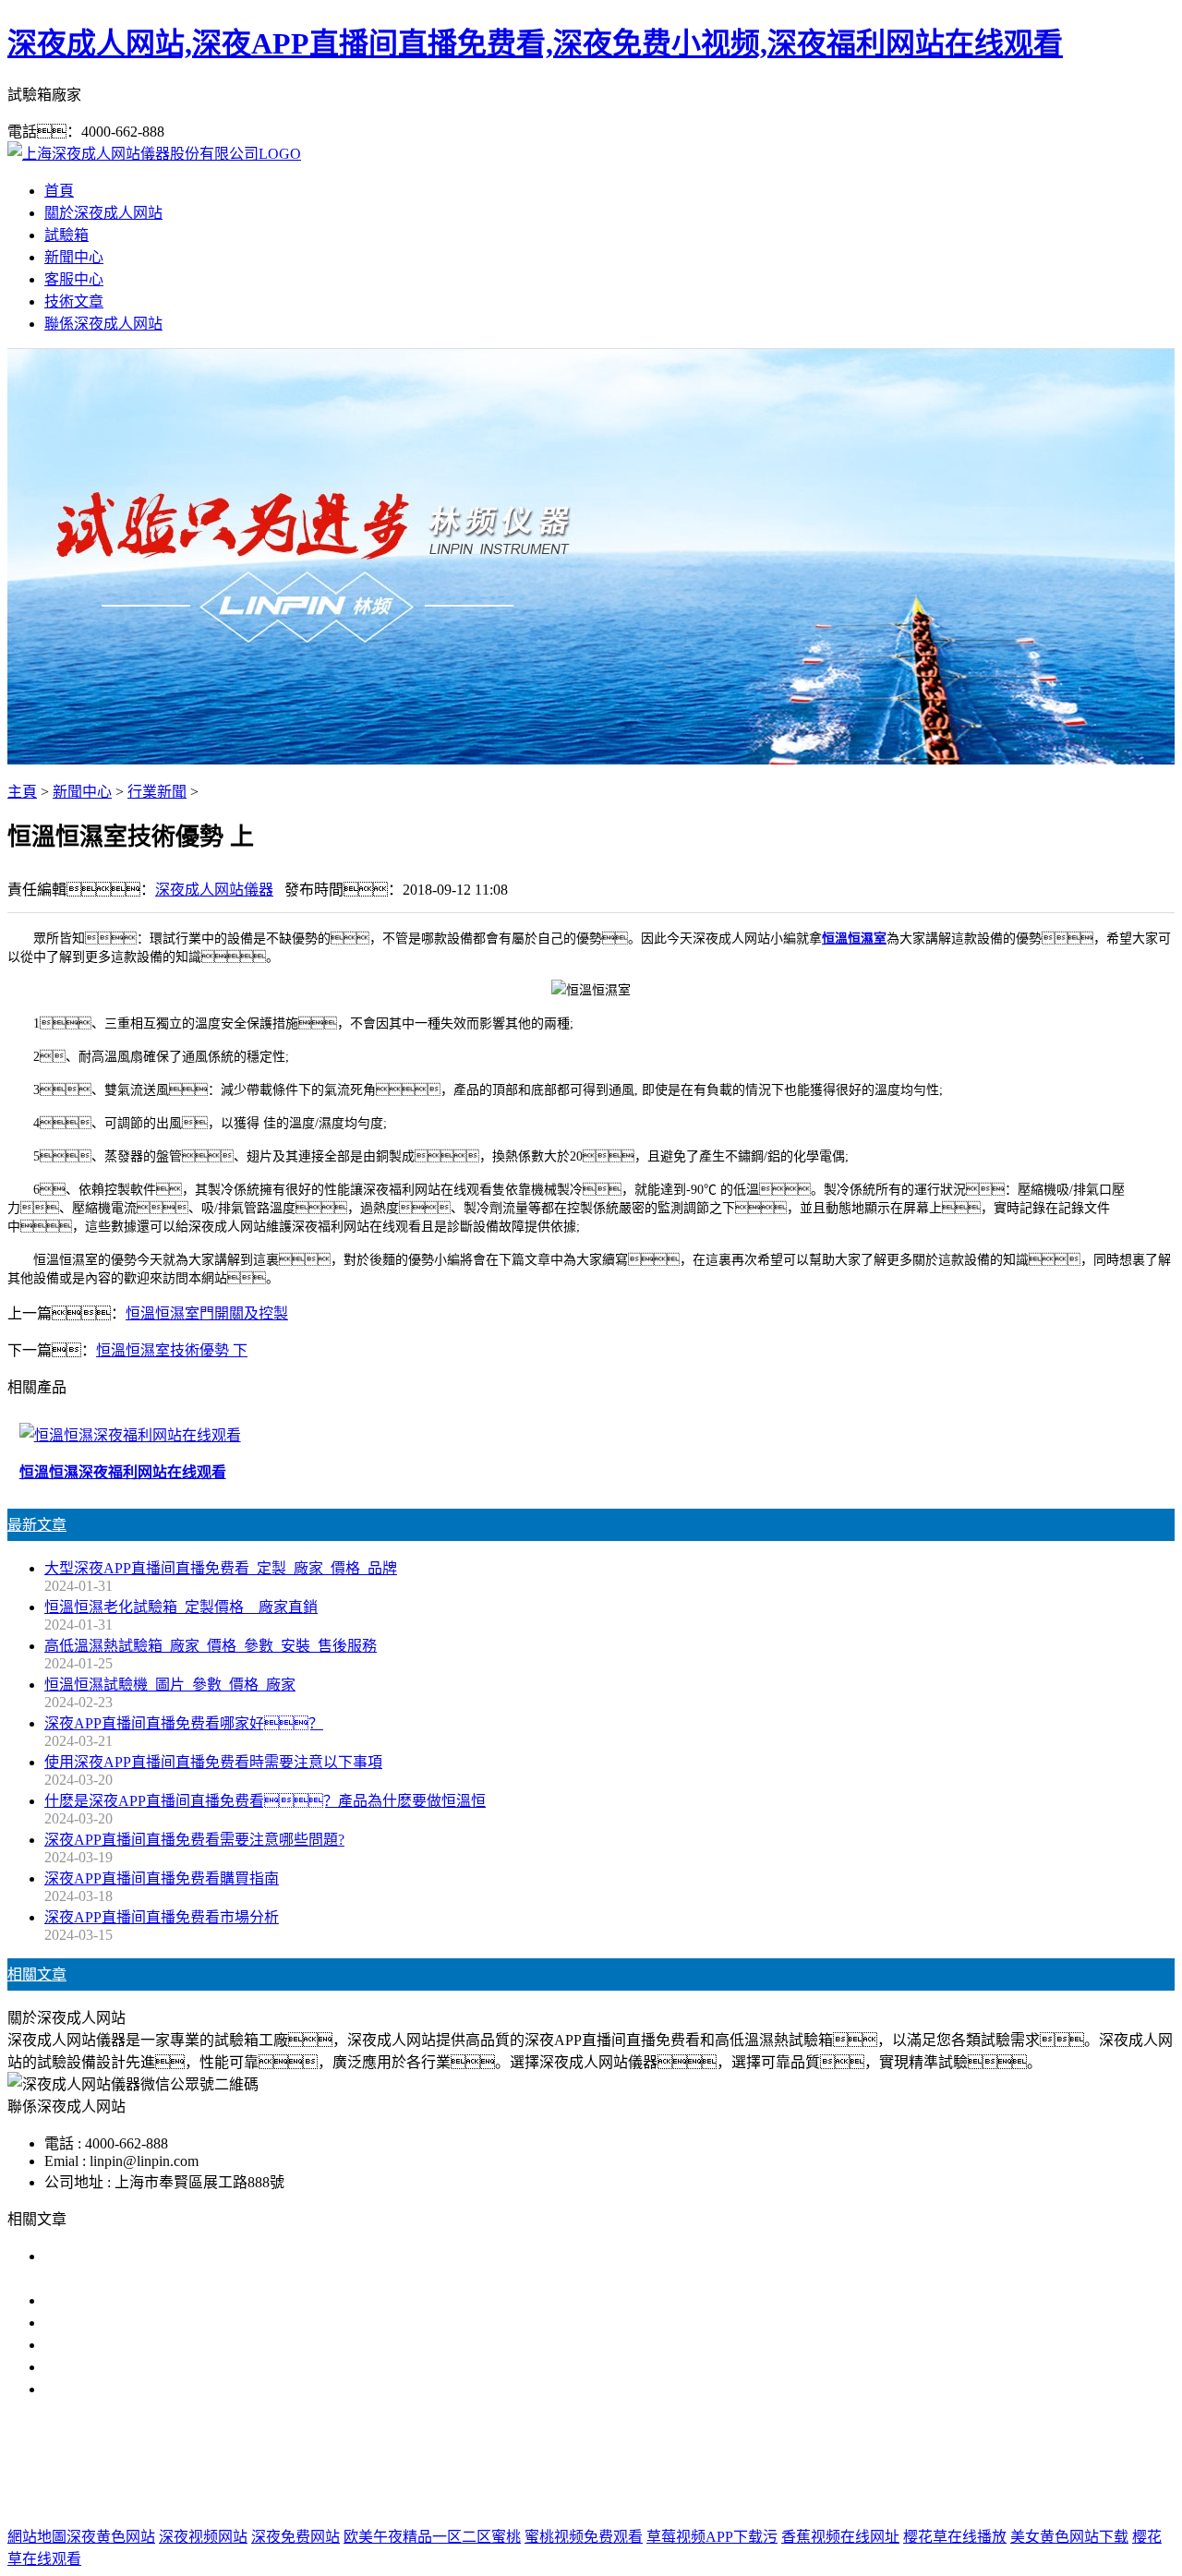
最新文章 (37, 1525)
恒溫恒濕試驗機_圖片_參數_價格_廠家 (170, 1685)
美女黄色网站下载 (1069, 2537)
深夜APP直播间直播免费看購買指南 (162, 1878)
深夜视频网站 (203, 2537)
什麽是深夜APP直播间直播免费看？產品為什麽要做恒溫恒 (265, 1801)
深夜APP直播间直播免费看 (475, 2463)
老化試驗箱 (729, 2463)
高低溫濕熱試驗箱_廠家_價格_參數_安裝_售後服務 (211, 1646)
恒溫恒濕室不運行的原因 (126, 2323)
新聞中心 (74, 257)
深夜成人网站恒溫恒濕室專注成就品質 (170, 2345)
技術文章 (74, 301)
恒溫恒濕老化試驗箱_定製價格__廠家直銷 (181, 1607)
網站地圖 (695, 2500)
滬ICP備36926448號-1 (886, 2500)
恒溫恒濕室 (854, 939)
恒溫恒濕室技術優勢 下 (172, 1350)
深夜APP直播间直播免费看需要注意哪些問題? (194, 1840)
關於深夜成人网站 (103, 213)
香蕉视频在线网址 (840, 2537)
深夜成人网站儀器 (214, 890)
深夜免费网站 (295, 2537)
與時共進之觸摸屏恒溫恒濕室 (140, 2367)
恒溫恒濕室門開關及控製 (207, 1313)
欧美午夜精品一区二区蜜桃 (432, 2537)
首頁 (59, 191)
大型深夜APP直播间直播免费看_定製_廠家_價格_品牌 (221, 1568)
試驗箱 (66, 235)
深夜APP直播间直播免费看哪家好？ (184, 1723)
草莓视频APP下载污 (712, 2537)
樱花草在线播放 (955, 2537)
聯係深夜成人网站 (103, 324)
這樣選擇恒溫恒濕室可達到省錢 (148, 2389)
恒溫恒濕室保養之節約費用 (133, 2300)
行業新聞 (157, 792)
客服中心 (74, 279)
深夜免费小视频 (627, 2463)
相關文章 (37, 1974)
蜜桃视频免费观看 (584, 2537)
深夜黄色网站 (111, 2537)
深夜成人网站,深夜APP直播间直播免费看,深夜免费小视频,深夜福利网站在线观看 (535, 43)
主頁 (22, 792)
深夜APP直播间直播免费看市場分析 (162, 1917)
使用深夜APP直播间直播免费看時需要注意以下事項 (213, 1762)
